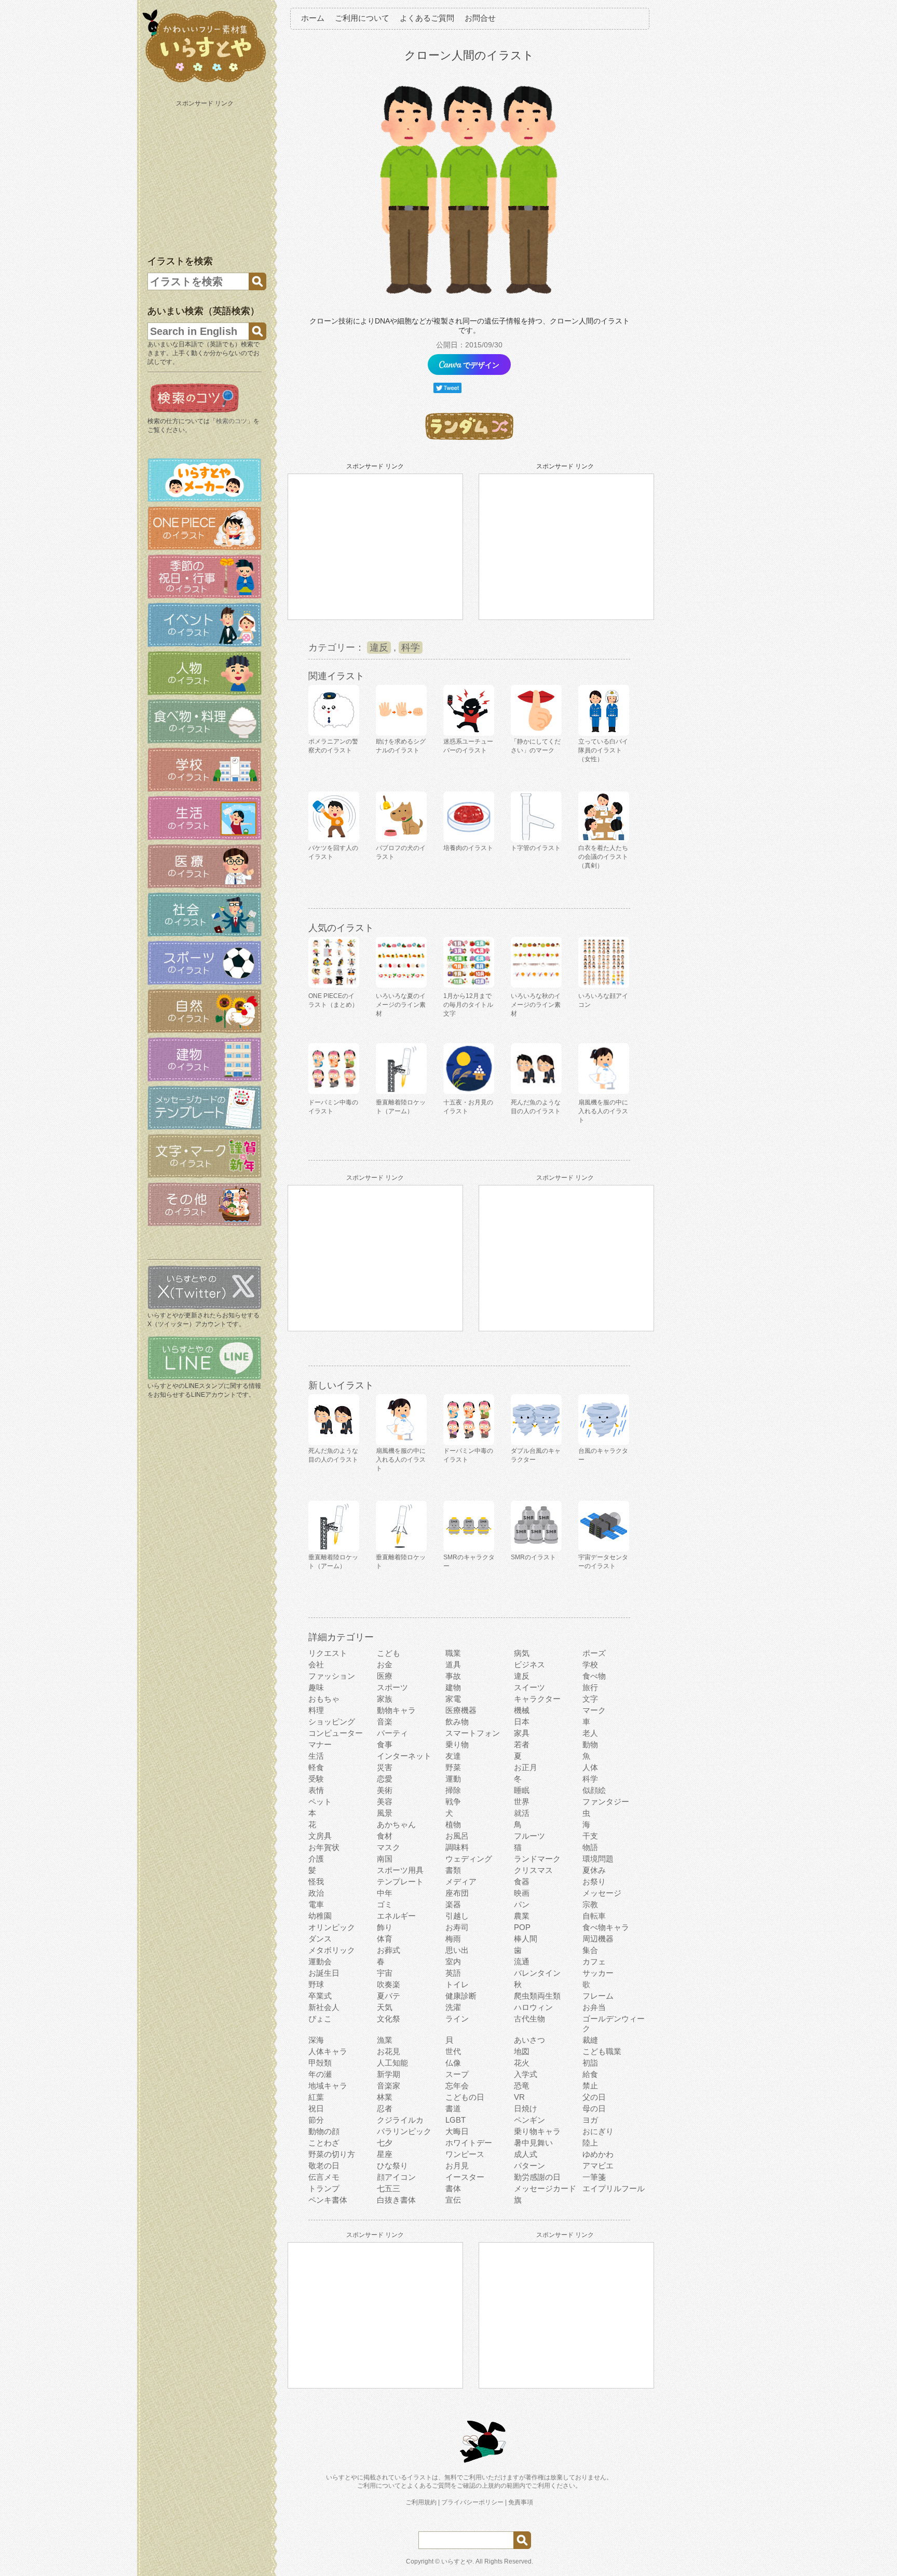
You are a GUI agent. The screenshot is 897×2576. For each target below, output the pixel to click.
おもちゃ (324, 1699)
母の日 (594, 2108)
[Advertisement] (206, 176)
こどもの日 (465, 2097)
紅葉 (316, 2097)
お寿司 (457, 1927)
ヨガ (590, 2120)
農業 (522, 1916)
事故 (453, 1676)
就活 (522, 1813)
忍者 (385, 2108)
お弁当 (594, 2007)
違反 (379, 648)
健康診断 (461, 1996)
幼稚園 (320, 1916)
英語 (453, 1973)
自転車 (594, 1916)
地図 (522, 2051)
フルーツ (529, 1836)
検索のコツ (232, 421)
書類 (453, 1870)
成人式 (526, 2154)
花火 (522, 2063)
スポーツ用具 (400, 1870)
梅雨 (453, 1939)
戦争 (453, 1802)
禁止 (590, 2086)
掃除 (453, 1790)
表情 (316, 1790)
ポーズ (594, 1653)
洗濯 (453, 2007)
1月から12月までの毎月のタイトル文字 (468, 1005)
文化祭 (389, 2019)
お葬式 (389, 1950)
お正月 (526, 1767)
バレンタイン (537, 1973)
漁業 (385, 2040)
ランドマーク (537, 1859)
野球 (316, 1984)
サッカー (598, 1973)
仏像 (453, 2063)
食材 (385, 1836)
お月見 (457, 2166)
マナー (320, 1744)
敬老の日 (324, 2166)
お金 (385, 1664)
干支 (590, 1836)
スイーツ (529, 1687)
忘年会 (457, 2086)
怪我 (316, 1882)
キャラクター (537, 1699)
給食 (590, 2074)
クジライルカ (400, 2120)
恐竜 (522, 2086)
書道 (453, 2108)
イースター (465, 2177)
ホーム (313, 18)
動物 (590, 1744)
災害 (385, 1767)
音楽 (385, 1722)
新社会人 (324, 2007)
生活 (316, 1756)
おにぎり (598, 2131)
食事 (385, 1744)
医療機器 (461, 1710)
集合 (590, 1950)
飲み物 (457, 1722)
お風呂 (457, 1836)
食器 (522, 1882)
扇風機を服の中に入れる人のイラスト (603, 1111)
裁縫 (590, 2040)
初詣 (590, 2063)
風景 (385, 1813)
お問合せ (480, 18)
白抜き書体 (396, 2200)
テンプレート (400, 1882)
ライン (457, 2019)
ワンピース (465, 2154)
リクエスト (328, 1653)
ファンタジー (606, 1802)
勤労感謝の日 (537, 2177)
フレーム (598, 1996)
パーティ (392, 1733)
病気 (522, 1653)
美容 (385, 1802)
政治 (316, 1893)
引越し (457, 1916)
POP (522, 1927)
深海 (316, 2040)
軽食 (316, 1767)
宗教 (590, 1904)
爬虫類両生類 (537, 1996)
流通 (522, 1961)
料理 (316, 1710)
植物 (453, 1824)
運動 (453, 1779)
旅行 (590, 1687)
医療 (385, 1676)
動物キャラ (396, 1710)
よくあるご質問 (427, 18)
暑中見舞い (533, 2143)
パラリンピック (404, 2131)
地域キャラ (328, 2086)
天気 (385, 2007)
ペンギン (529, 2120)
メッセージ (602, 1893)
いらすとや (457, 2561)
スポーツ (392, 1687)
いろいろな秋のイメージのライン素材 (536, 1005)
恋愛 (385, 1779)
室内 (453, 1961)
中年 (385, 1893)
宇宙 (385, 1973)
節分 (316, 2120)
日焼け (526, 2108)
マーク (594, 1710)
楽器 (453, 1904)
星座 (385, 2154)
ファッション (332, 1676)
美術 (385, 1790)
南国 (385, 1859)
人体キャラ (328, 2051)
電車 (316, 1904)
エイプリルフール (614, 2188)
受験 (316, 1779)
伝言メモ (324, 2177)
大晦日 (457, 2131)
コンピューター (336, 1733)
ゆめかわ (598, 2154)
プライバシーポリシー (472, 2502)
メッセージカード (545, 2188)
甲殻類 (320, 2063)
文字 (590, 1699)
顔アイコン (396, 2177)
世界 (522, 1802)
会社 (316, 1664)
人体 (590, 1767)
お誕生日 (324, 1973)
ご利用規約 (421, 2502)
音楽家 (389, 2086)
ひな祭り (392, 2166)
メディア (461, 1882)
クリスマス (533, 1870)
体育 (385, 1939)
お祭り (594, 1882)
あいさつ (529, 2040)
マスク (389, 1847)
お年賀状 (324, 1847)
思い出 (457, 1950)
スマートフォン (473, 1733)
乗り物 (457, 1744)
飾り (385, 1927)
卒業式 (320, 1996)
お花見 (389, 2051)
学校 (590, 1664)
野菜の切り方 (332, 2154)
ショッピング (332, 1722)
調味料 (457, 1847)
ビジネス (529, 1664)
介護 (316, 1859)
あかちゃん (396, 1824)
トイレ (457, 1984)
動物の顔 (324, 2131)
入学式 (526, 2074)
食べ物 (594, 1676)
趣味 (316, 1687)
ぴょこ (320, 2019)
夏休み (594, 1870)
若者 (522, 1744)
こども (389, 1653)
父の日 (594, 2097)
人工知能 (392, 2063)
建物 (453, 1687)
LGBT (456, 2120)
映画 (522, 1893)
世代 (453, 2051)
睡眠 (522, 1790)
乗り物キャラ (537, 2131)
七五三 (389, 2188)
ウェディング (469, 1859)
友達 (453, 1756)
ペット (320, 1802)
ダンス (320, 1939)
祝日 (316, 2108)
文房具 (320, 1836)
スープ (457, 2074)
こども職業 (602, 2051)
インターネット (404, 1756)
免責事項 (521, 2502)
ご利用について (362, 18)
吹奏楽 (389, 1984)
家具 (522, 1733)
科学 (411, 648)
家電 (453, 1699)
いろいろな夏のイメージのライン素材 (401, 1005)
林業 (385, 2097)
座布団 (457, 1893)
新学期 (389, 2074)
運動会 (320, 1961)
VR (519, 2097)
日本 (522, 1722)
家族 (385, 1699)
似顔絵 (594, 1790)
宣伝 (453, 2200)
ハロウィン (533, 2007)
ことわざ (324, 2143)
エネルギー (396, 1916)
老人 (590, 1733)
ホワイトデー (469, 2143)
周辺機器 (598, 1939)
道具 (453, 1664)
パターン (529, 2166)
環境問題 (598, 1859)
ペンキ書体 (328, 2200)
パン (522, 1904)
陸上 (590, 2143)
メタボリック (332, 1950)
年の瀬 (320, 2074)
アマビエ (598, 2166)
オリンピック (332, 1927)
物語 (590, 1847)
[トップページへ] (205, 83)
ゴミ (385, 1904)
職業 (453, 1653)
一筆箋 (594, 2177)
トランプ (324, 2188)
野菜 (453, 1767)
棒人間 (526, 1939)
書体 (453, 2188)
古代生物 (529, 2019)
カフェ (594, 1961)
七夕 (385, 2143)
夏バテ (389, 1996)
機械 (522, 1710)
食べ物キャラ (606, 1927)
